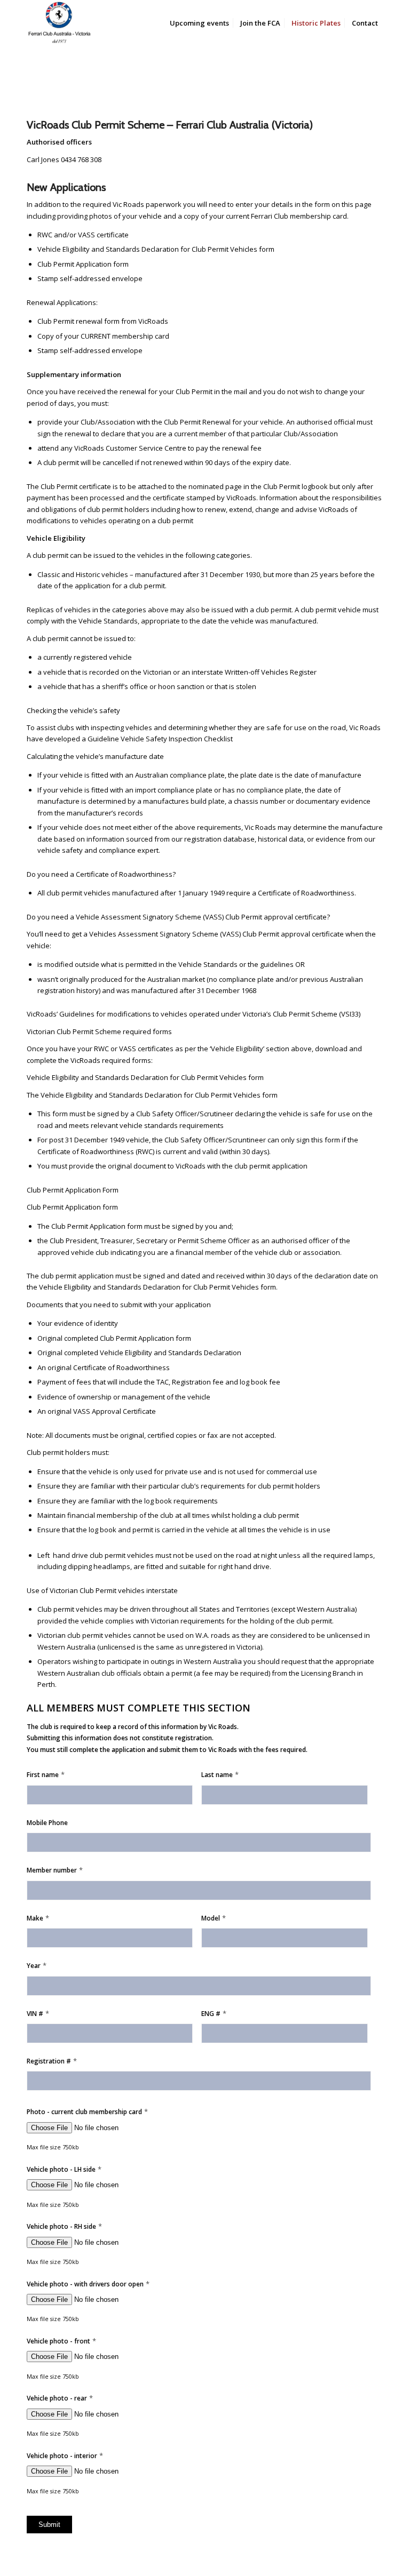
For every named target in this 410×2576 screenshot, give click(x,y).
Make (38, 1918)
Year (37, 1966)
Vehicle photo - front (61, 2341)
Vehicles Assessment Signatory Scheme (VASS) (165, 934)
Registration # (52, 2061)
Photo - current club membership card (87, 2112)
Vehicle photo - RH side (64, 2226)
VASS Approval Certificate (115, 1411)
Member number (55, 1870)
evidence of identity (86, 1323)
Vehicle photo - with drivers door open (88, 2284)
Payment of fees (64, 1382)
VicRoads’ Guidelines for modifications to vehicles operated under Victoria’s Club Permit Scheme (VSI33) (194, 1014)
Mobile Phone (47, 1823)
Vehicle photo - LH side (64, 2169)
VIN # (38, 2014)
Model (214, 1918)
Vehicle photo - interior (65, 2456)
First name (46, 1775)
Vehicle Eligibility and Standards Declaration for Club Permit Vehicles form (145, 1077)
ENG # (214, 2014)
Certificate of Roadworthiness (121, 1367)
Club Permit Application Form (73, 1190)
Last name (220, 1775)
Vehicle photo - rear (60, 2398)
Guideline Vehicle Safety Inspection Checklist (160, 739)
